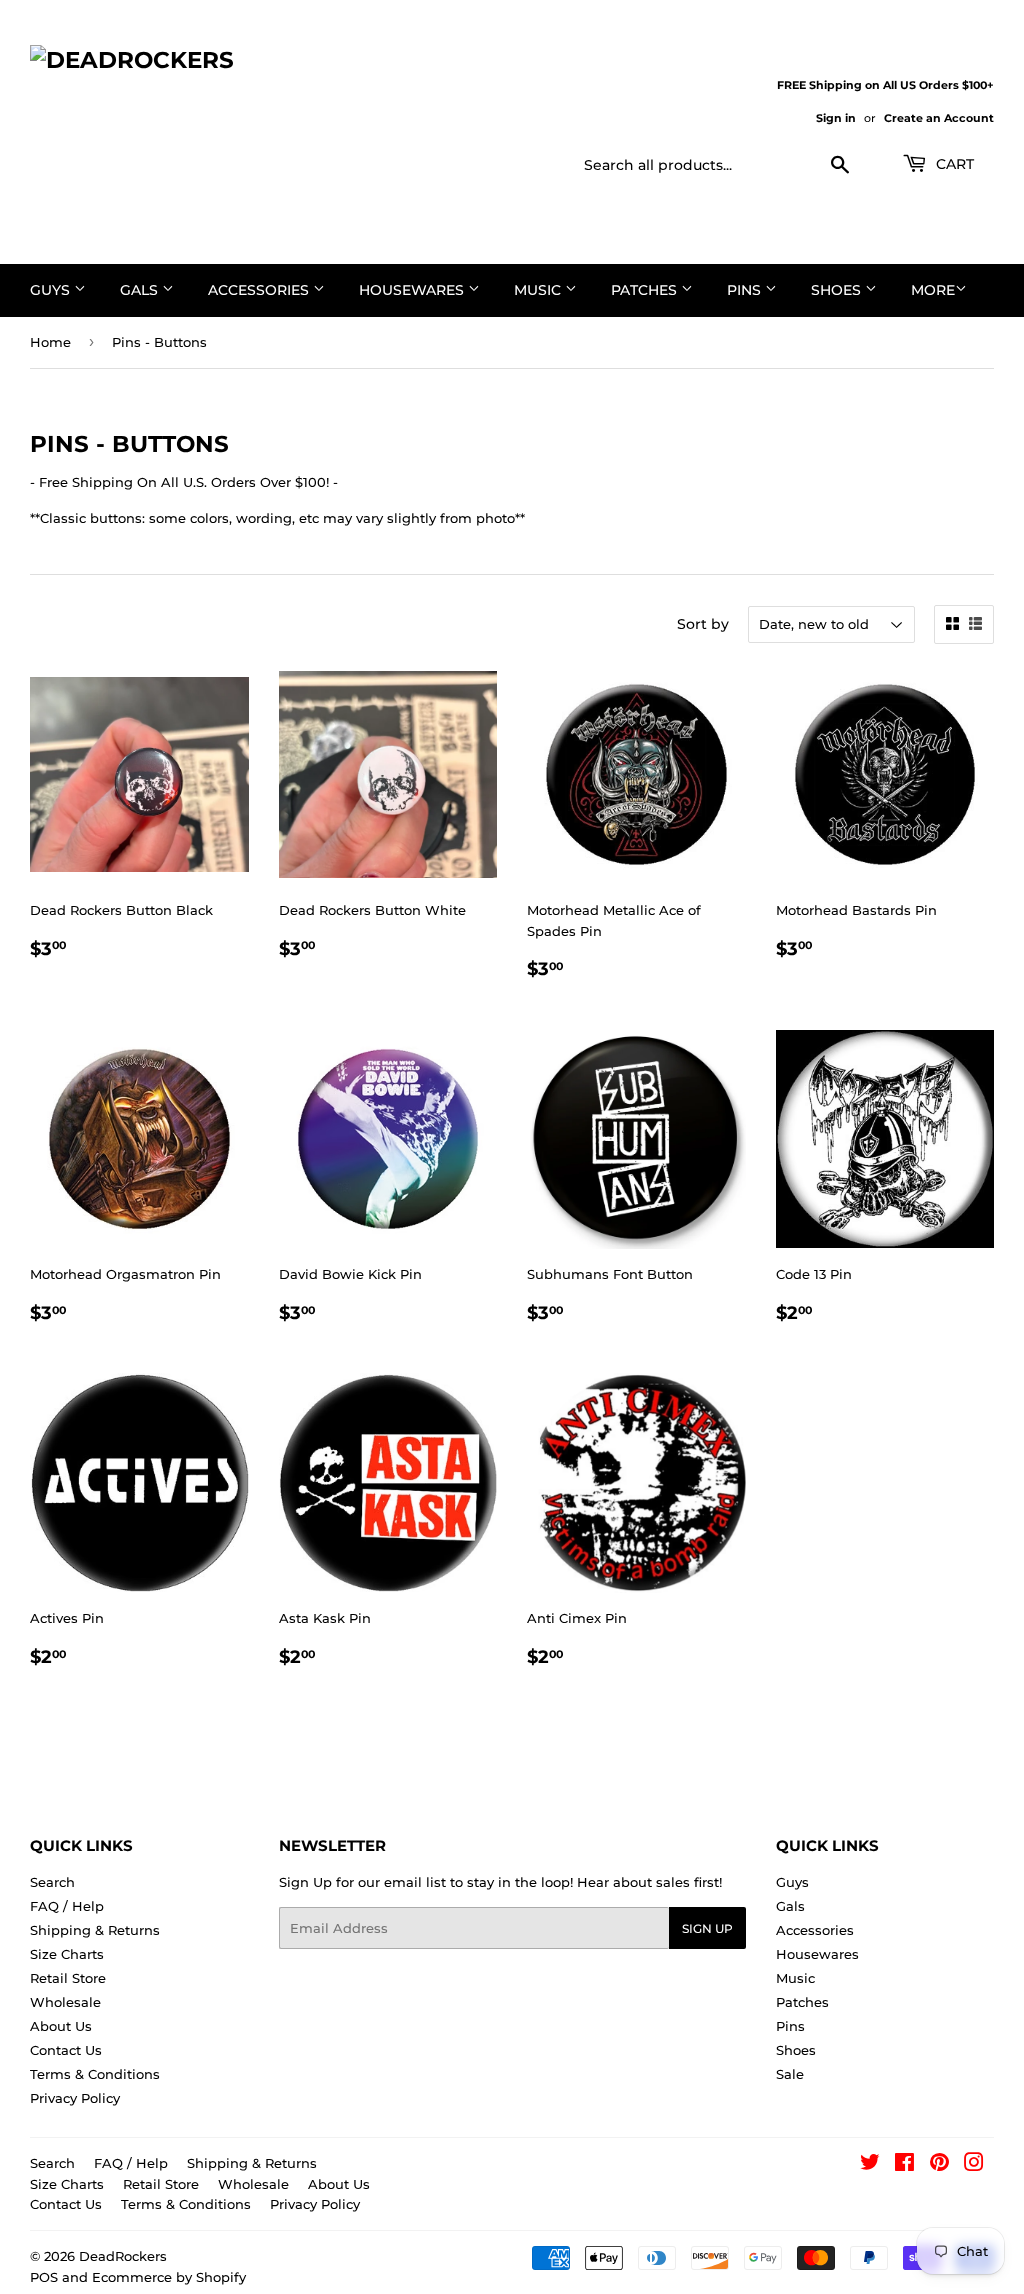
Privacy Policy (75, 2098)
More (933, 290)
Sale (790, 2074)
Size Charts (67, 1954)
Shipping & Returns (95, 1930)
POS (44, 2277)
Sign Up (707, 1928)
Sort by (703, 624)
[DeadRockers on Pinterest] (939, 2165)
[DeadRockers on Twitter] (870, 2165)
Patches (646, 290)
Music (539, 290)
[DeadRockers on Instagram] (974, 2165)
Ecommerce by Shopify (169, 2277)
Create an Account (939, 118)
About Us (61, 2026)
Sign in (836, 118)
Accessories (260, 290)
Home (50, 342)
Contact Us (66, 2050)
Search (52, 1882)
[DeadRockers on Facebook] (904, 2165)
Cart (953, 164)
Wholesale (65, 2002)
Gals (141, 290)
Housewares (413, 290)
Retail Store (68, 1978)
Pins (746, 290)
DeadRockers (123, 2256)
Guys (52, 290)
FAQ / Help (67, 1906)
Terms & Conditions (95, 2074)
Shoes (838, 290)
